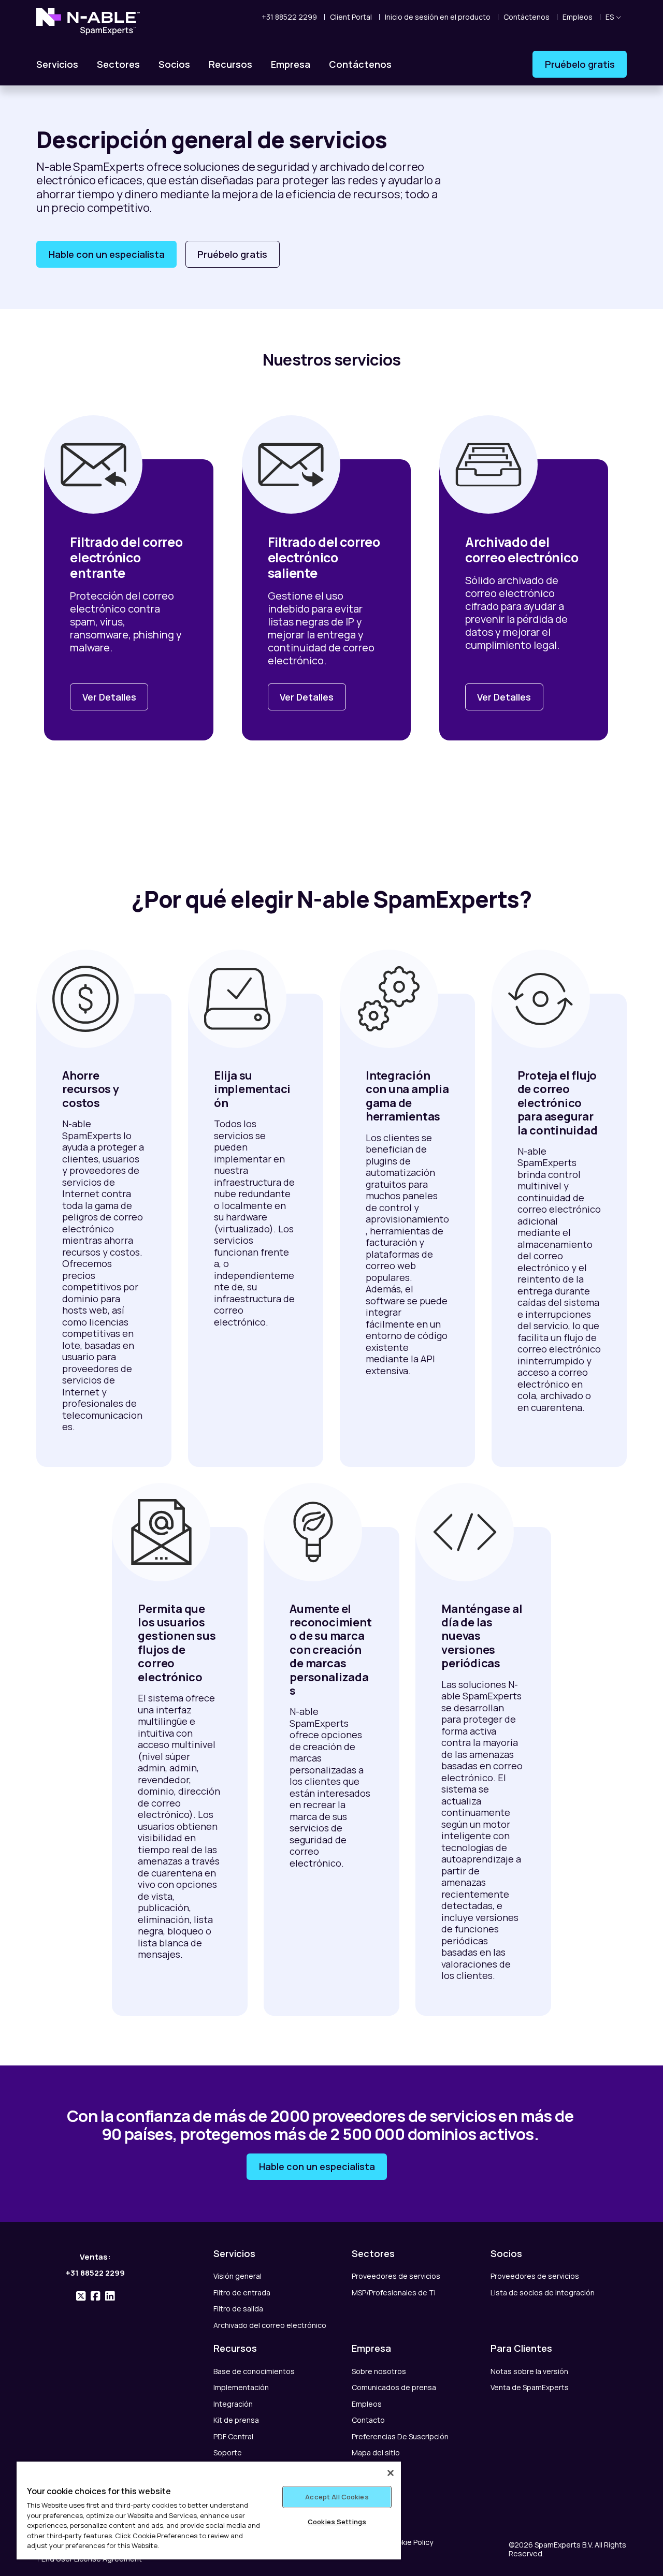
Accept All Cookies (337, 2497)
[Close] (391, 2473)
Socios (174, 64)
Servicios (57, 64)
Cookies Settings (337, 2522)
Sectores (118, 64)
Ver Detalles (109, 697)
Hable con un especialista (107, 254)
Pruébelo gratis (580, 64)
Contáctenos (360, 64)
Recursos (230, 64)
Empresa (291, 64)
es (610, 17)
